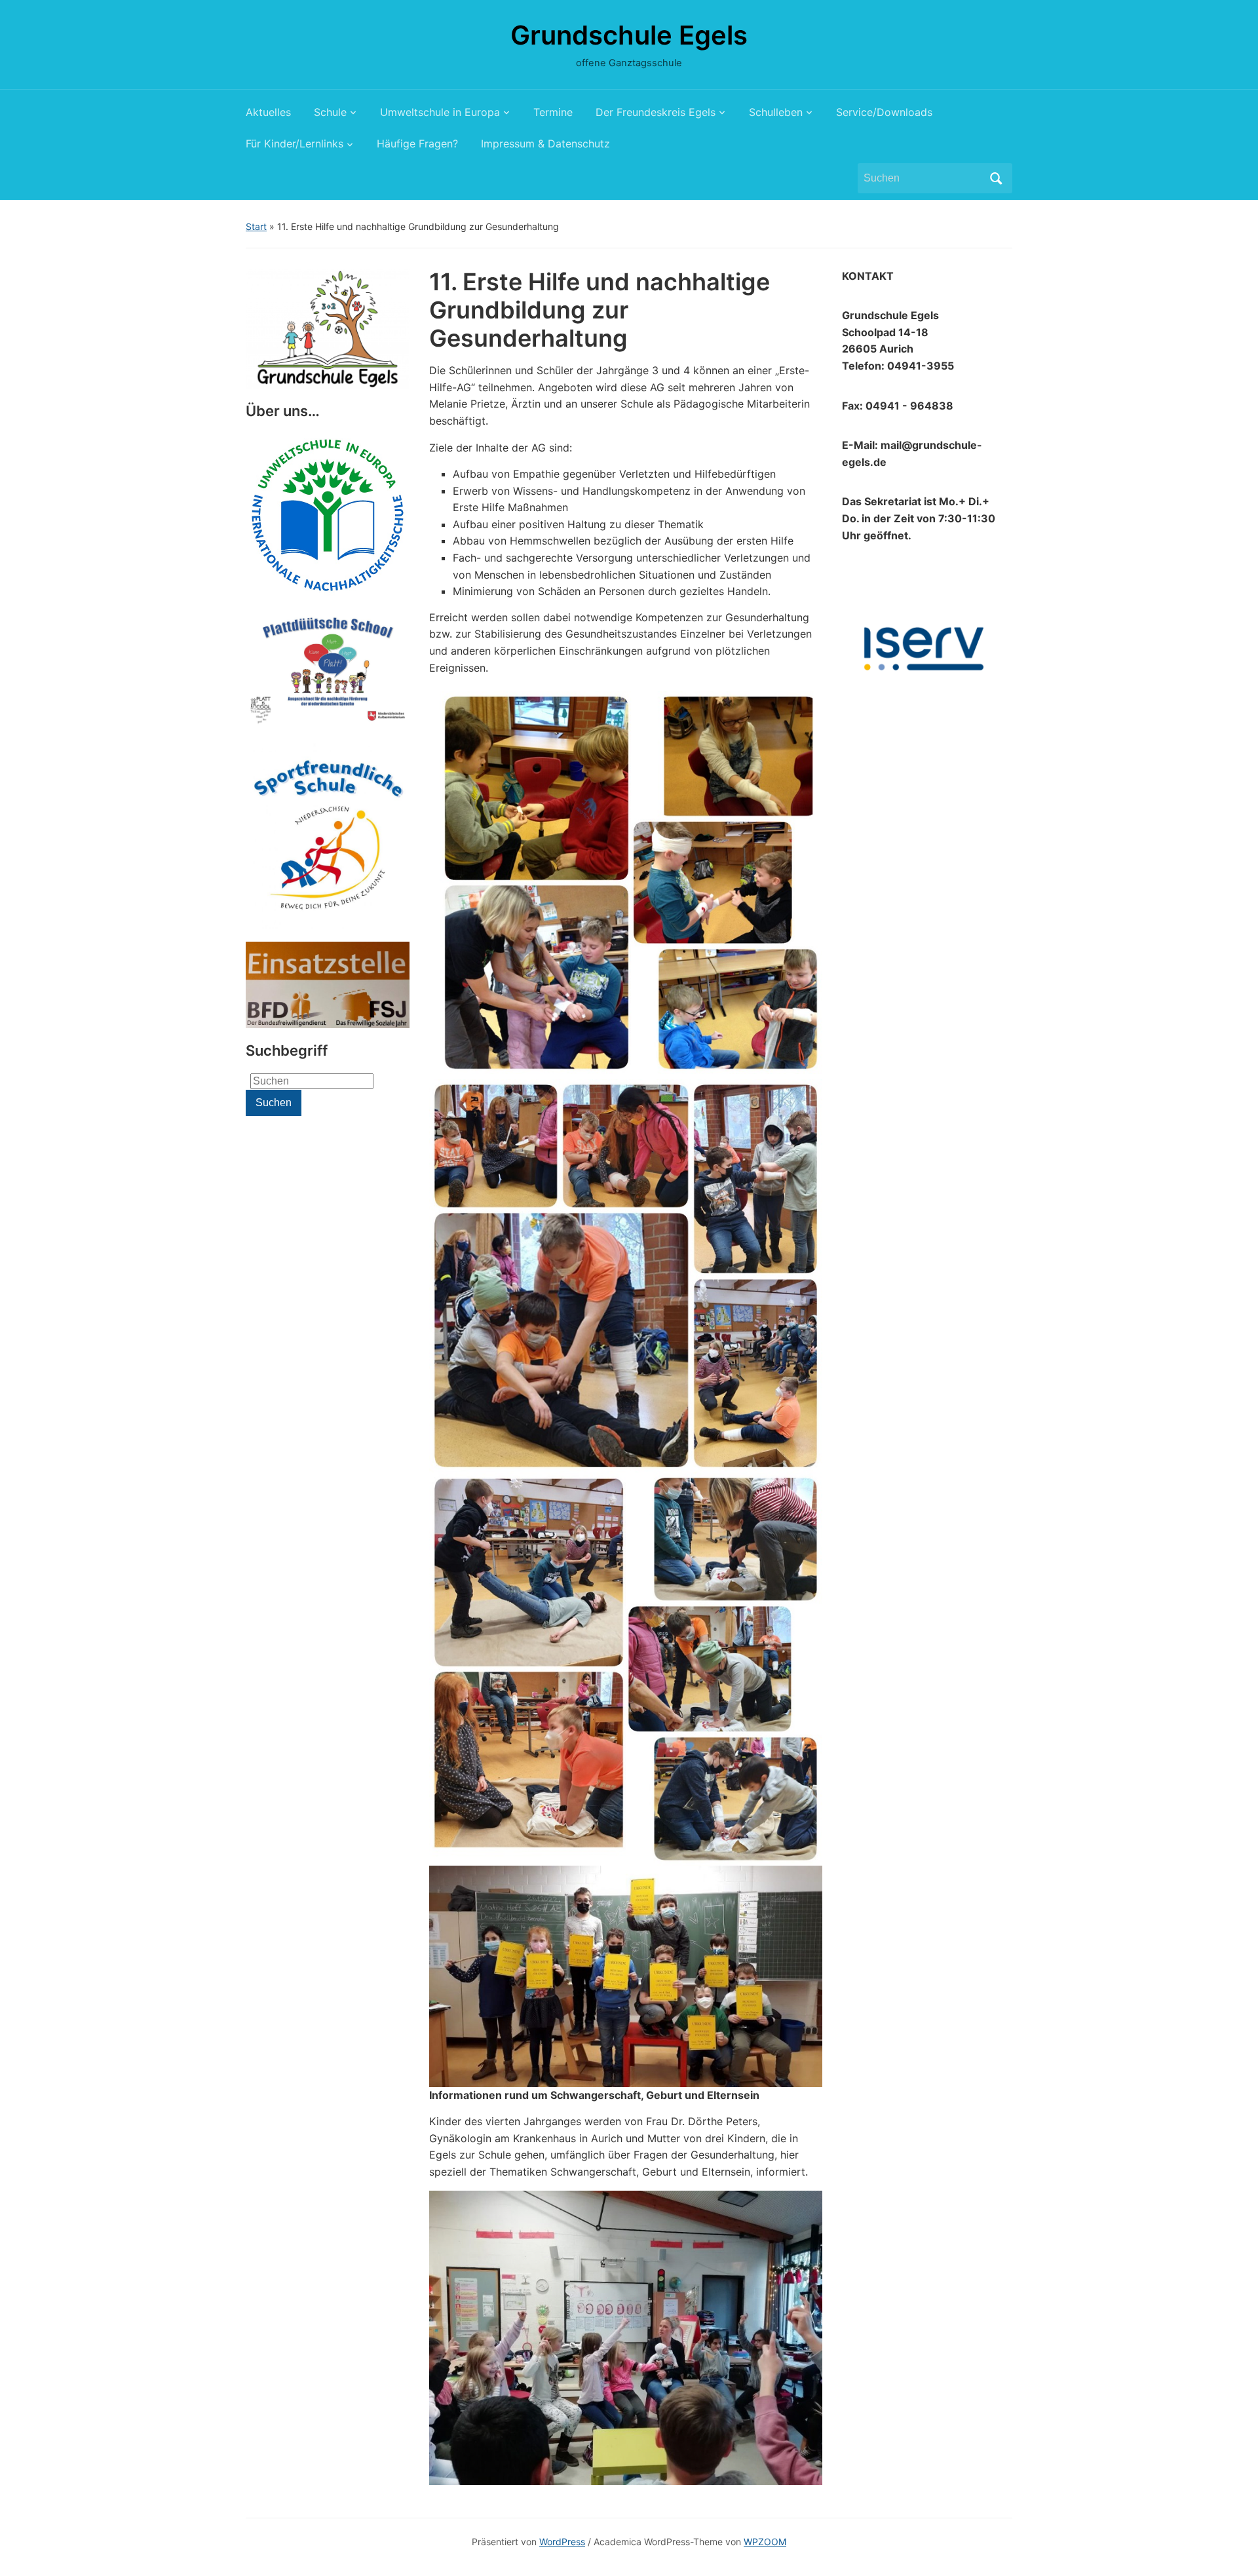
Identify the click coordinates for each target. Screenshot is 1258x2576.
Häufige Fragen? (417, 144)
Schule (330, 112)
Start (256, 226)
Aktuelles (268, 112)
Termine (553, 112)
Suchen (996, 178)
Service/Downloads (884, 112)
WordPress (562, 2542)
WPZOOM (765, 2542)
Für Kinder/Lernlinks (295, 144)
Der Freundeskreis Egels (656, 112)
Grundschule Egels (629, 35)
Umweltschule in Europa (440, 112)
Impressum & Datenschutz (545, 144)
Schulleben (776, 112)
